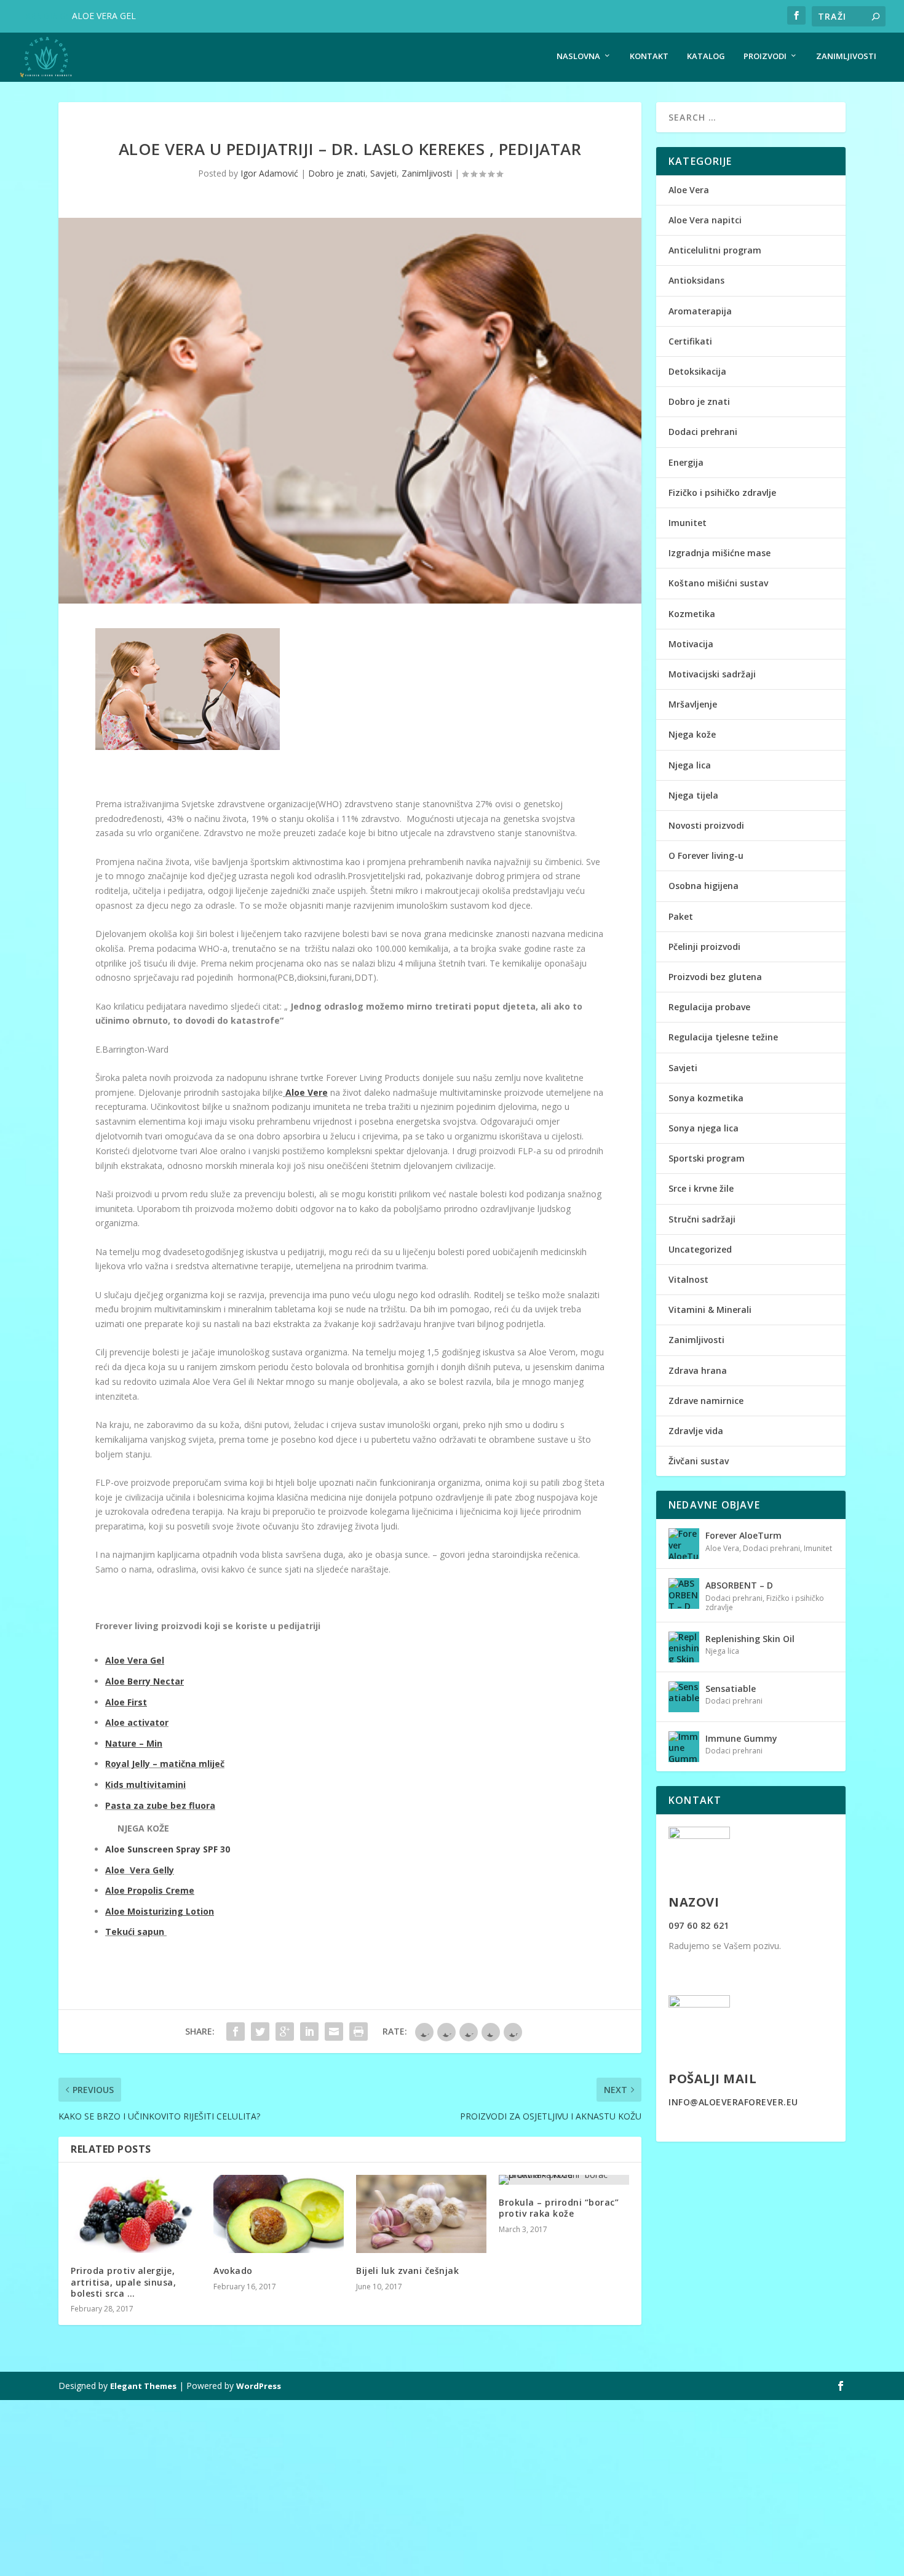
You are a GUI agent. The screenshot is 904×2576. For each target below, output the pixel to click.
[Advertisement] (369, 2486)
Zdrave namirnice (706, 1401)
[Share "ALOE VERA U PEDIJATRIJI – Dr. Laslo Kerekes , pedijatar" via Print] (359, 2032)
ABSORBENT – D (739, 1585)
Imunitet (688, 523)
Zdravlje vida (696, 1431)
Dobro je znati (337, 173)
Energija (686, 462)
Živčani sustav (699, 1461)
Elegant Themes (143, 2386)
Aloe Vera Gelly (140, 1870)
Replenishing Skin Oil (750, 1639)
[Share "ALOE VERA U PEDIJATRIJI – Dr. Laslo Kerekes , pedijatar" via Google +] (285, 2032)
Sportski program (707, 1158)
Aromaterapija (700, 311)
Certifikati (690, 341)
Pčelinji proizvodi (704, 947)
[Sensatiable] (684, 1697)
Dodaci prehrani (703, 432)
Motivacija (691, 644)
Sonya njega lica (704, 1128)
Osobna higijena (704, 886)
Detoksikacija (697, 371)
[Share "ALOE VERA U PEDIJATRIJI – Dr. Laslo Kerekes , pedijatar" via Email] (334, 2032)
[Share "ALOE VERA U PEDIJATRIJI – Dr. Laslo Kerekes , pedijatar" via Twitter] (260, 2032)
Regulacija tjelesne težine (723, 1037)
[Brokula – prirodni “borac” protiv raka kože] (564, 2180)
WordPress (259, 2386)
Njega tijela (693, 795)
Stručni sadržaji (702, 1219)
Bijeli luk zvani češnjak (407, 2271)
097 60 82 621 (699, 1925)
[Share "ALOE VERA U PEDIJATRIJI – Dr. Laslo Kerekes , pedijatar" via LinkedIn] (309, 2032)
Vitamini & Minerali (710, 1310)
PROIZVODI (765, 56)
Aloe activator (137, 1722)
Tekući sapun (136, 1932)
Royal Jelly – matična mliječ (165, 1764)
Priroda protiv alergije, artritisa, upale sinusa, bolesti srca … (123, 2282)
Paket (681, 916)
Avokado (233, 2271)
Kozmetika (692, 614)
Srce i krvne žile (701, 1188)
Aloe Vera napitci (705, 220)
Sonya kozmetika (706, 1098)
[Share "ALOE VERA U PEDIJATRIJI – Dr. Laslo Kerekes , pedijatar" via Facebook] (236, 2032)
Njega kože (692, 734)
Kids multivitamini (145, 1784)
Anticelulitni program (715, 250)
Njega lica (690, 765)
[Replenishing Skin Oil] (684, 1647)
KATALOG (706, 56)
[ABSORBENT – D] (684, 1593)
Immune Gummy (741, 1738)
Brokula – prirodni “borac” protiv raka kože (559, 2208)
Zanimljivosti (427, 173)
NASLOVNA (578, 56)
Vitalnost (688, 1279)
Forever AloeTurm (743, 1535)
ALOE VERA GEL (104, 16)
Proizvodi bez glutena (715, 977)
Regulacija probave (709, 1007)
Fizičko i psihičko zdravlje (722, 492)
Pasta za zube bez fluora (160, 1805)
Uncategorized (700, 1249)
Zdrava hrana (698, 1370)
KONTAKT (649, 56)
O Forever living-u (706, 855)
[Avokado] (279, 2214)
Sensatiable (731, 1689)
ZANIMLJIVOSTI (846, 56)
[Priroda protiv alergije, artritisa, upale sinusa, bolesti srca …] (136, 2214)
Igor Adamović (269, 173)
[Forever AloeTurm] (684, 1544)
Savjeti (383, 173)
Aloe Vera (689, 190)
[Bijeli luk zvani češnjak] (421, 2214)
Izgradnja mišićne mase (720, 553)
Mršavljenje (693, 704)
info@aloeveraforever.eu (733, 2102)
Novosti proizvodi (706, 825)
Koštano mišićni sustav (718, 583)
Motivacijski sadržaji (712, 674)
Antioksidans (696, 280)
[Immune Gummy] (684, 1747)
